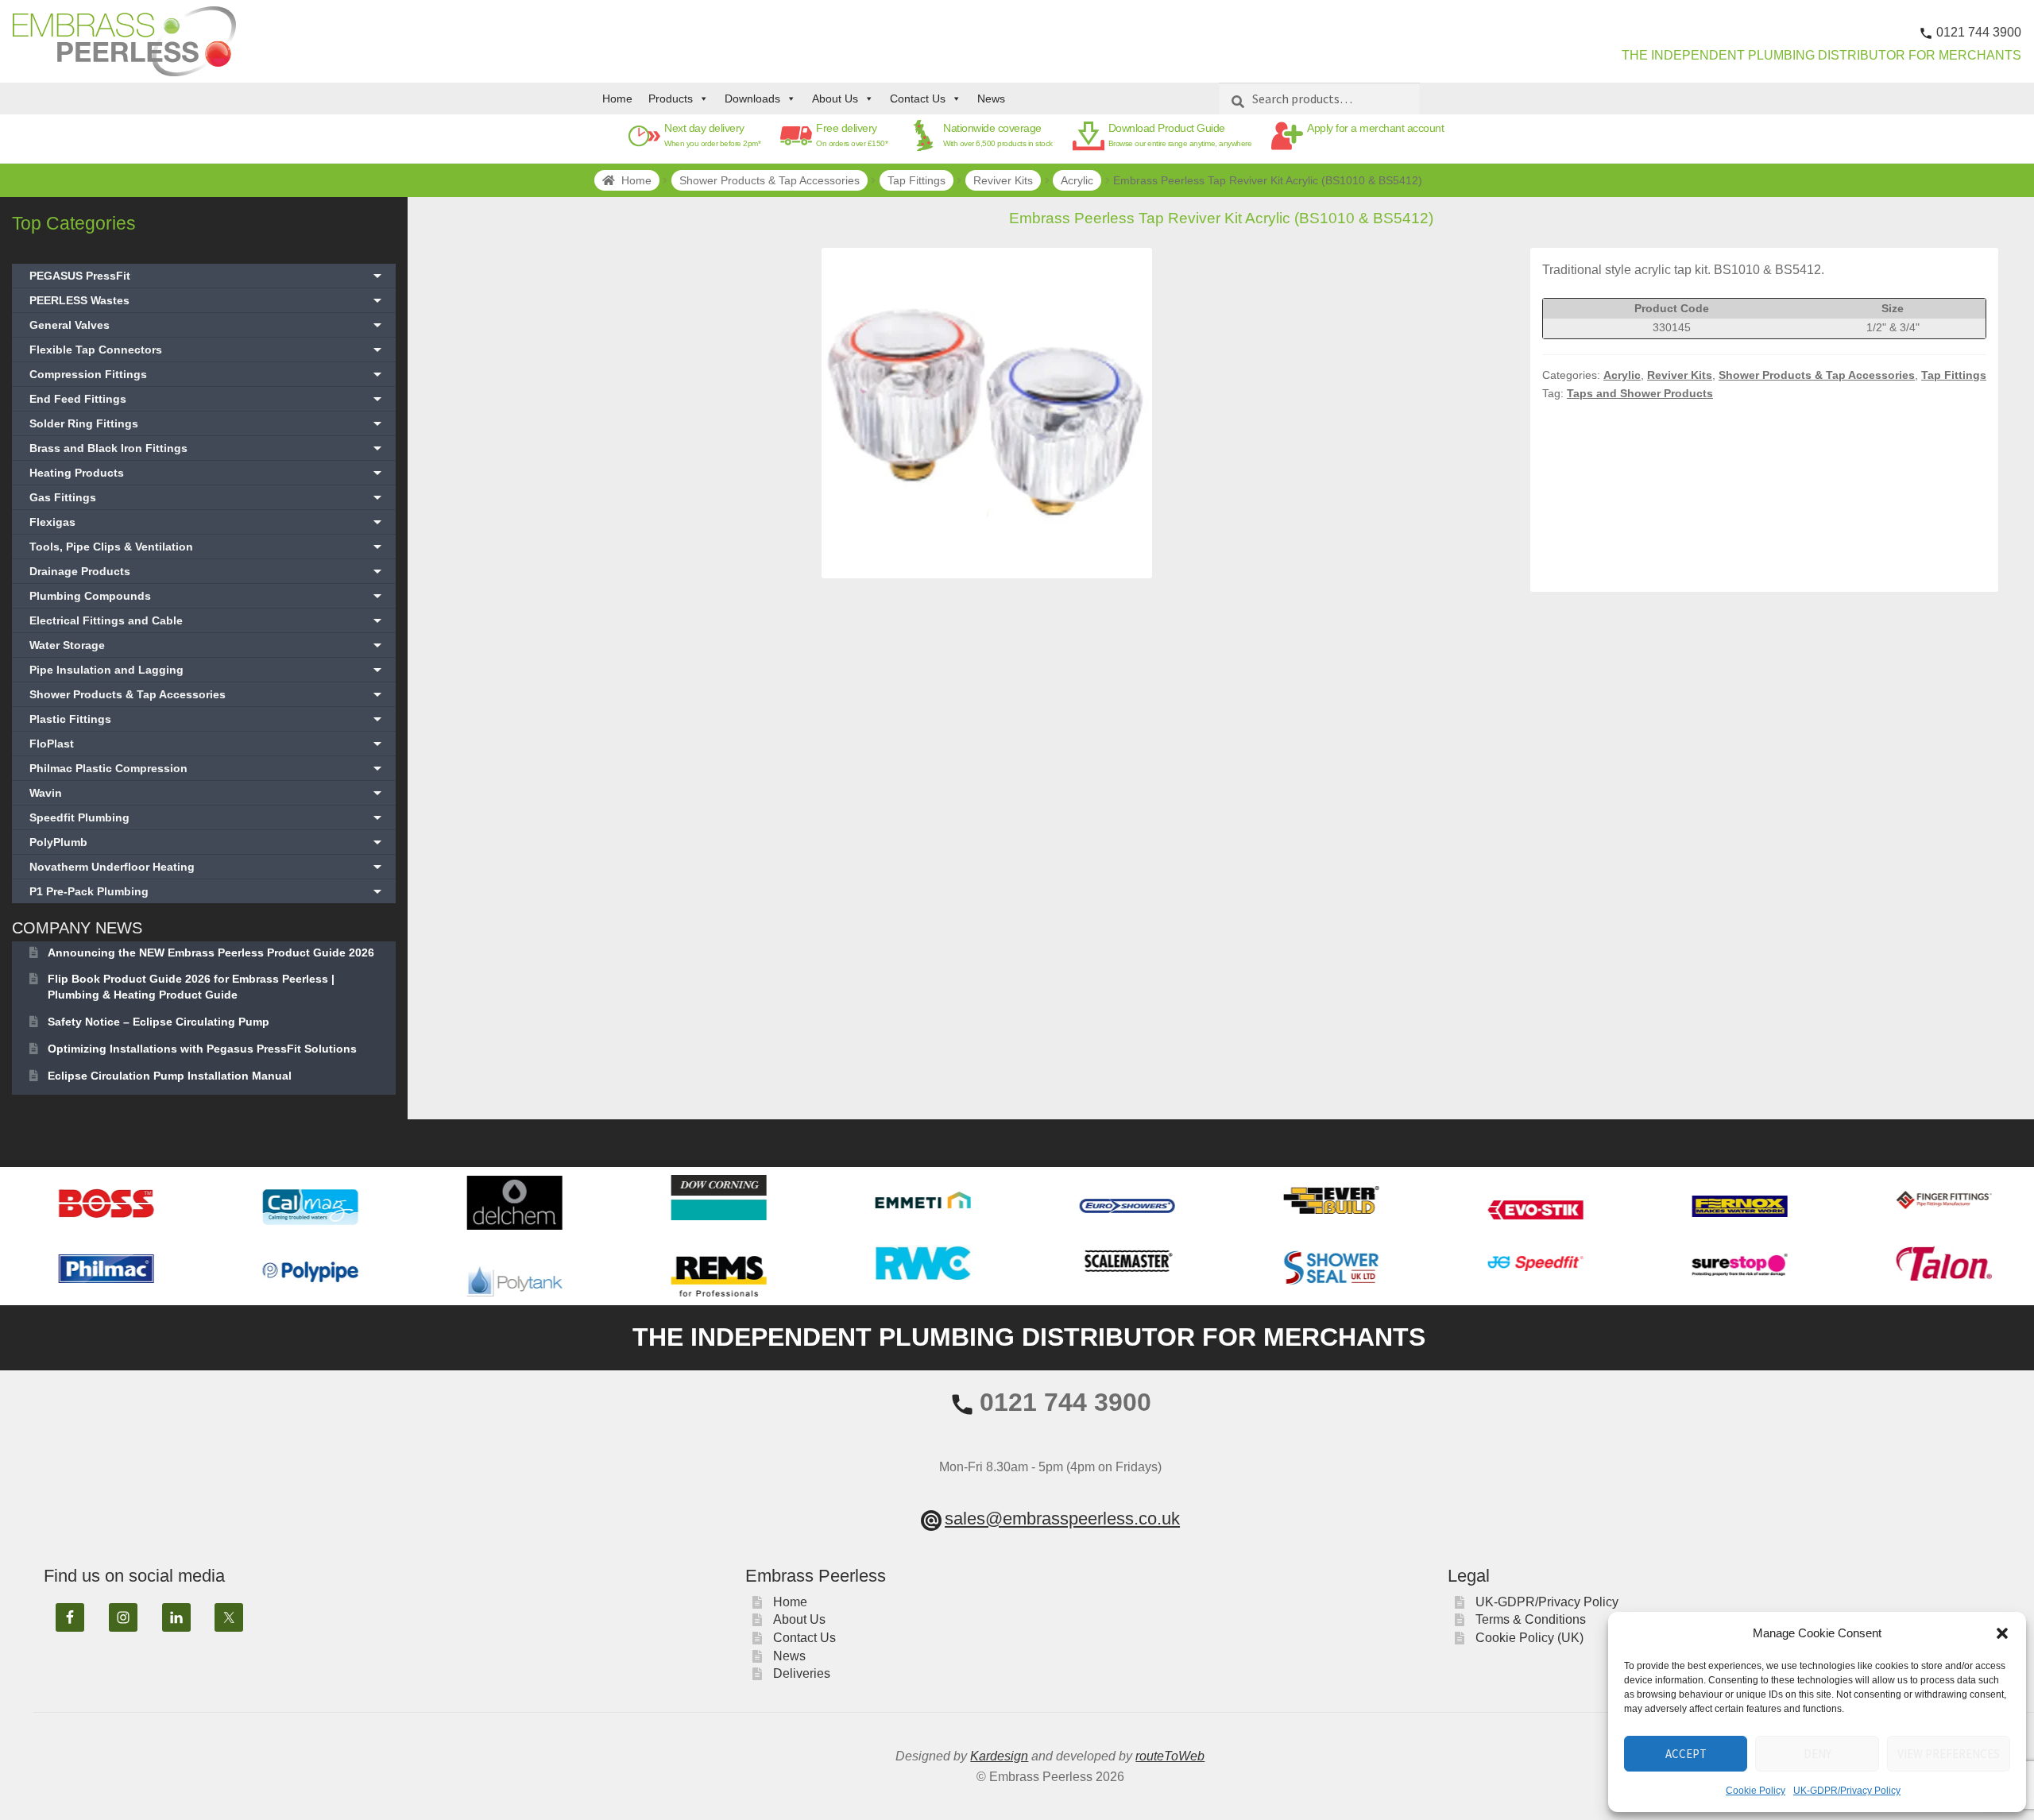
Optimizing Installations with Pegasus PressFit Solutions (202, 1049)
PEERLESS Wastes (207, 300)
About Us (835, 99)
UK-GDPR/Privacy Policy (1847, 1791)
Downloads (752, 99)
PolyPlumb (207, 842)
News (991, 99)
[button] (2002, 1633)
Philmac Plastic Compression (207, 768)
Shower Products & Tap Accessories (770, 180)
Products (671, 99)
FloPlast (207, 744)
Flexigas (207, 522)
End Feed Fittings (207, 399)
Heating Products (207, 473)
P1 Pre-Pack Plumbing (207, 891)
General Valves (207, 325)
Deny (1817, 1754)
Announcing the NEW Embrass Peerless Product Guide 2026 (211, 953)
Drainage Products (207, 571)
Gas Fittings (207, 497)
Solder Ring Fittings (207, 423)
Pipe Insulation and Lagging (207, 670)
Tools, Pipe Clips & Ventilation (207, 547)
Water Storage (207, 645)
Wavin (207, 793)
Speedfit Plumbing (207, 817)
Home (617, 99)
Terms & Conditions (1531, 1619)
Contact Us (918, 99)
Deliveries (802, 1673)
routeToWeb (1170, 1756)
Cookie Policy (1756, 1791)
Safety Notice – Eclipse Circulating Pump (159, 1022)
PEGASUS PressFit (207, 276)
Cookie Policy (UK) (1529, 1638)
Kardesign (999, 1756)
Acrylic (1077, 180)
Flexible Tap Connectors (207, 350)
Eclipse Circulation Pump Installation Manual (170, 1076)
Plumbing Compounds (207, 596)
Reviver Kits (1003, 180)
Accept (1686, 1754)
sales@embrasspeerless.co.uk (1062, 1519)
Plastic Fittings (207, 719)
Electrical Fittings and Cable (207, 620)
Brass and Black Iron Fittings (207, 448)
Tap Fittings (916, 180)
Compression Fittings (207, 374)
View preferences (1949, 1754)
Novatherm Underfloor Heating (207, 867)
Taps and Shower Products (1640, 393)
